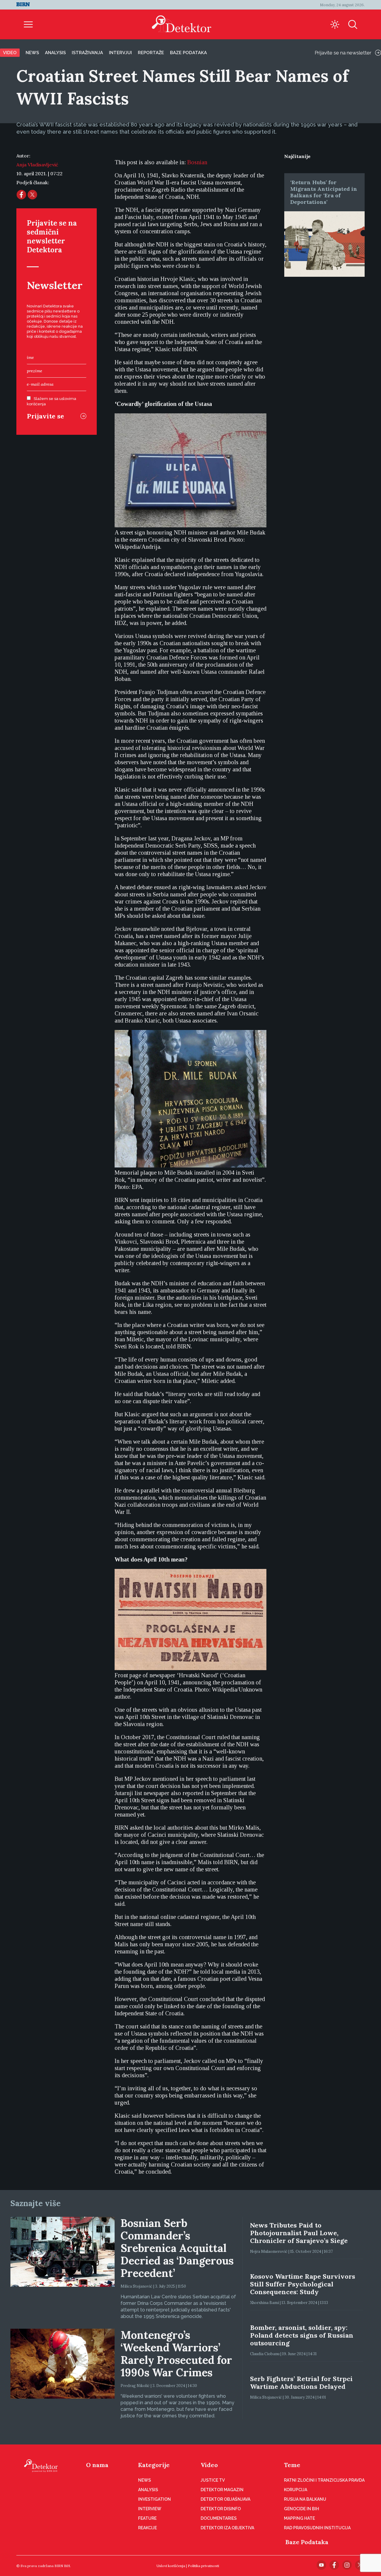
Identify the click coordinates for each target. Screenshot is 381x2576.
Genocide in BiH (302, 2509)
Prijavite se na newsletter (343, 53)
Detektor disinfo (221, 2509)
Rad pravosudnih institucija (317, 2528)
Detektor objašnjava (225, 2499)
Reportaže (151, 53)
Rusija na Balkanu (305, 2499)
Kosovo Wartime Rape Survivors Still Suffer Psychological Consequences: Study (303, 2284)
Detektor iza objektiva (227, 2528)
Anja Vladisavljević (37, 165)
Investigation (154, 2499)
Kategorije (154, 2465)
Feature (147, 2518)
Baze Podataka (307, 2542)
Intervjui (120, 53)
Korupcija (296, 2490)
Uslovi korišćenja (171, 2566)
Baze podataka (188, 53)
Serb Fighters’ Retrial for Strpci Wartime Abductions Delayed (301, 2383)
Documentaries (219, 2518)
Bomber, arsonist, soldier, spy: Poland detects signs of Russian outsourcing (302, 2335)
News (32, 53)
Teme (292, 2465)
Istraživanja (87, 53)
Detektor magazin (222, 2490)
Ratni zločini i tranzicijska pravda (324, 2480)
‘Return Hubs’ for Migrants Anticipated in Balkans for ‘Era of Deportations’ (324, 192)
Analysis (55, 53)
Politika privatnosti (203, 2566)
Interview (150, 2509)
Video (10, 53)
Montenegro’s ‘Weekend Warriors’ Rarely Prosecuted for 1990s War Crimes (176, 2354)
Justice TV (213, 2480)
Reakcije (147, 2528)
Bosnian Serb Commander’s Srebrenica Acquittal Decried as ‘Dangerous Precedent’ (177, 2248)
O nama (97, 2465)
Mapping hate (299, 2518)
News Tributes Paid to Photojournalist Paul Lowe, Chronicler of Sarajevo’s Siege (299, 2233)
